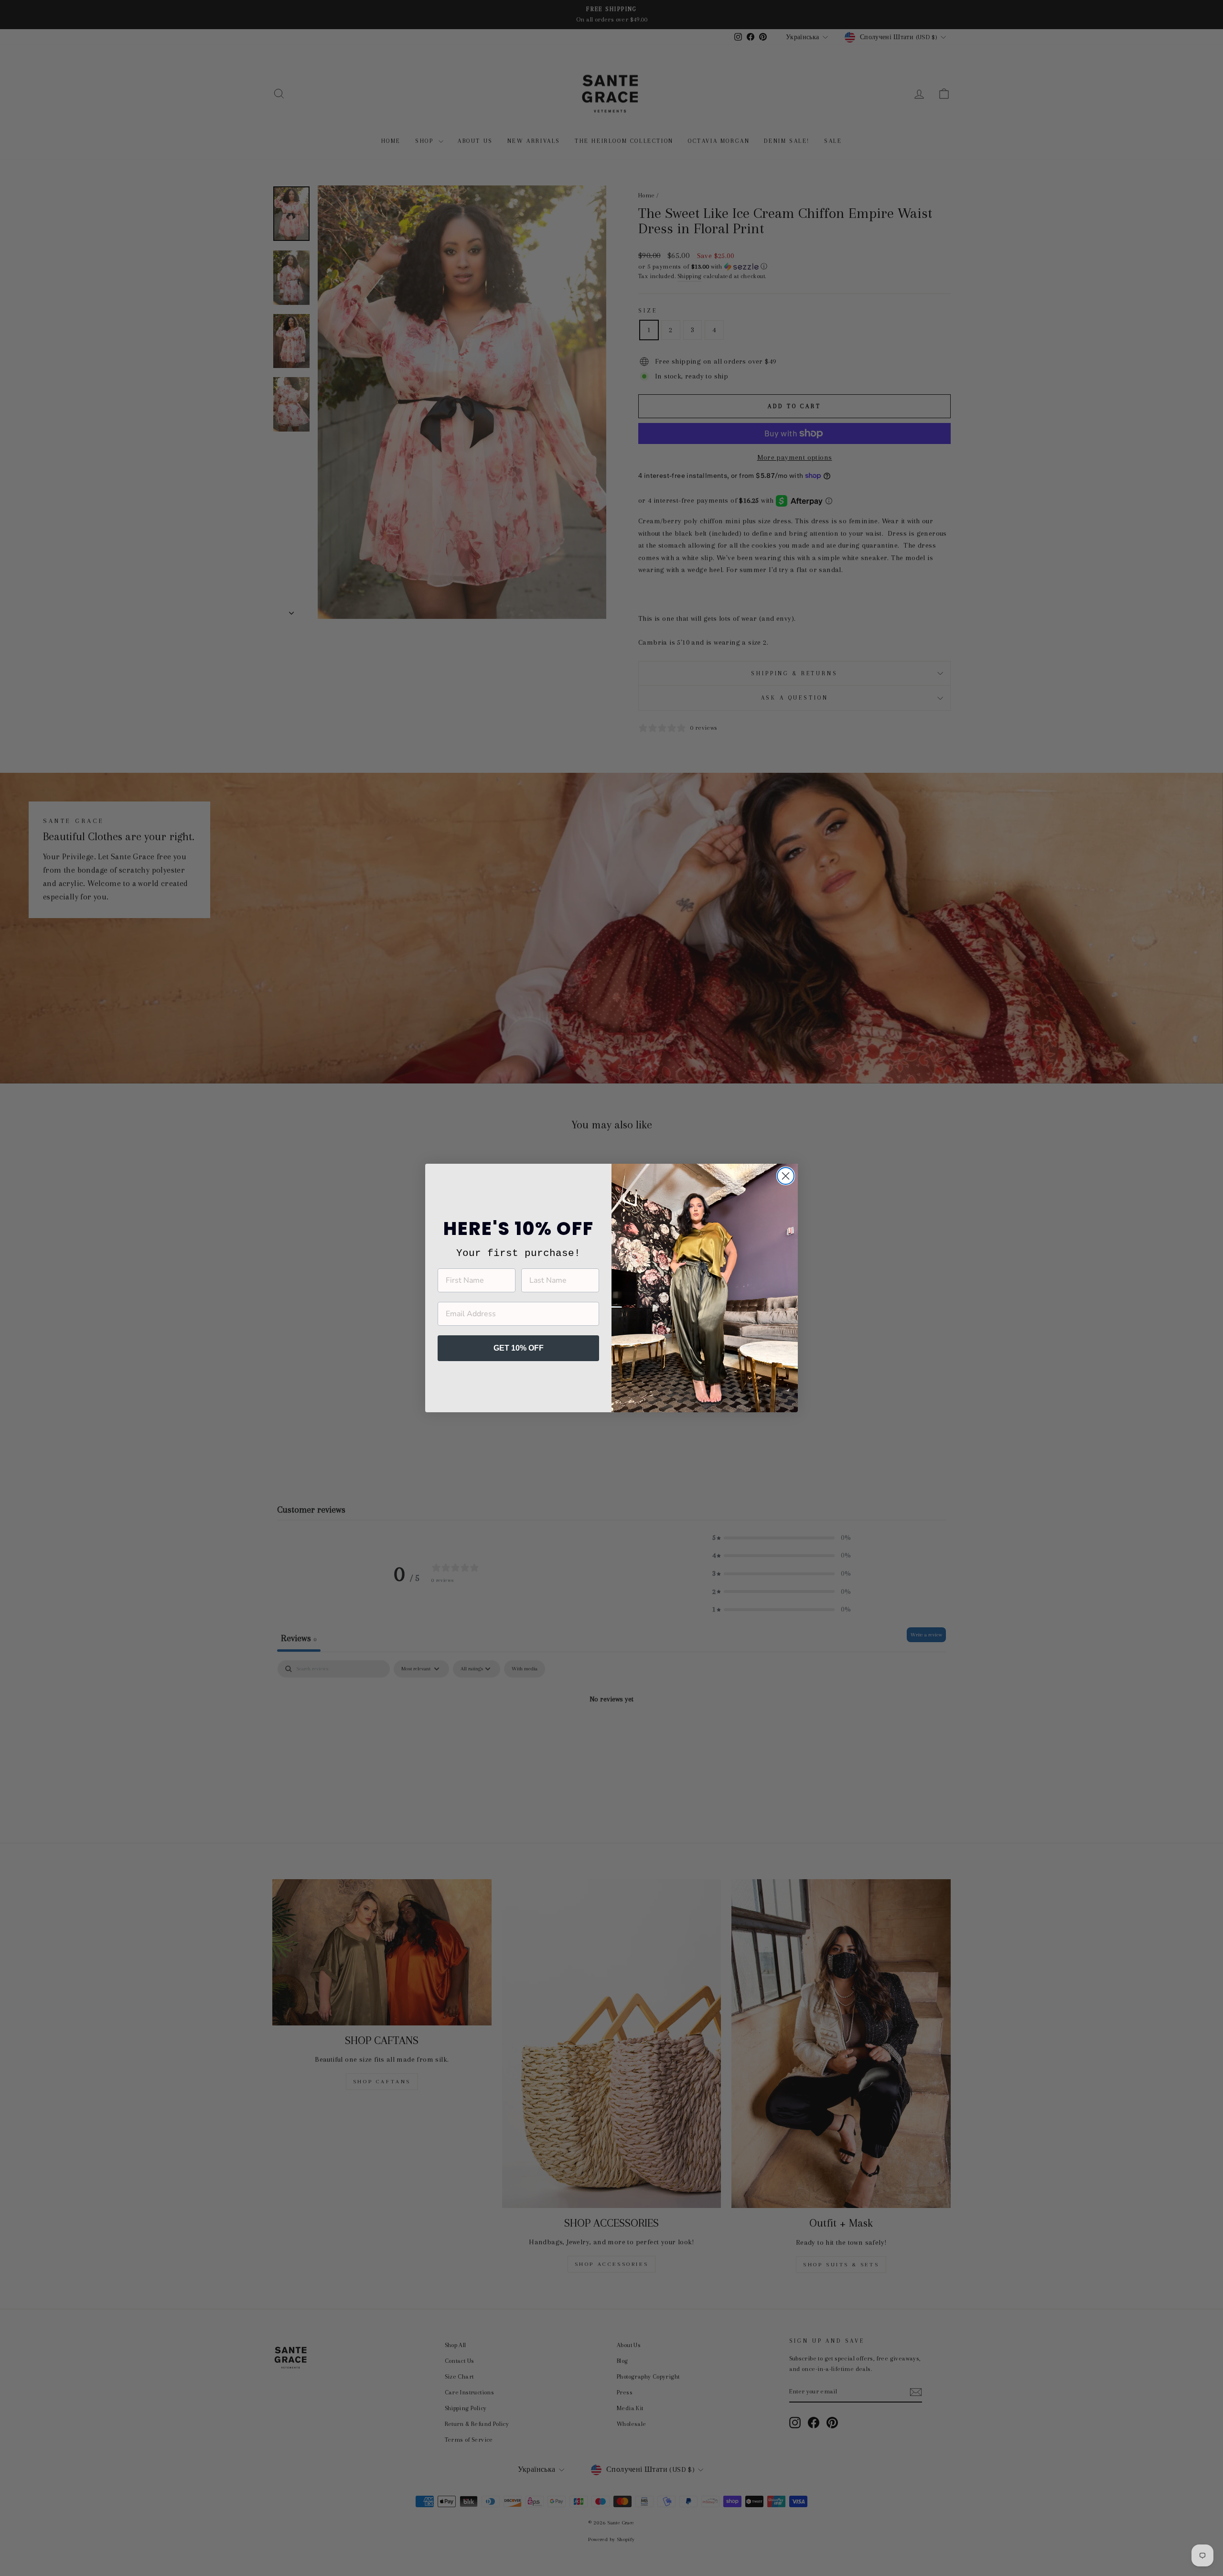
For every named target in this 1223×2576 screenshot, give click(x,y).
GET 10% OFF (519, 1348)
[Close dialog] (786, 1176)
